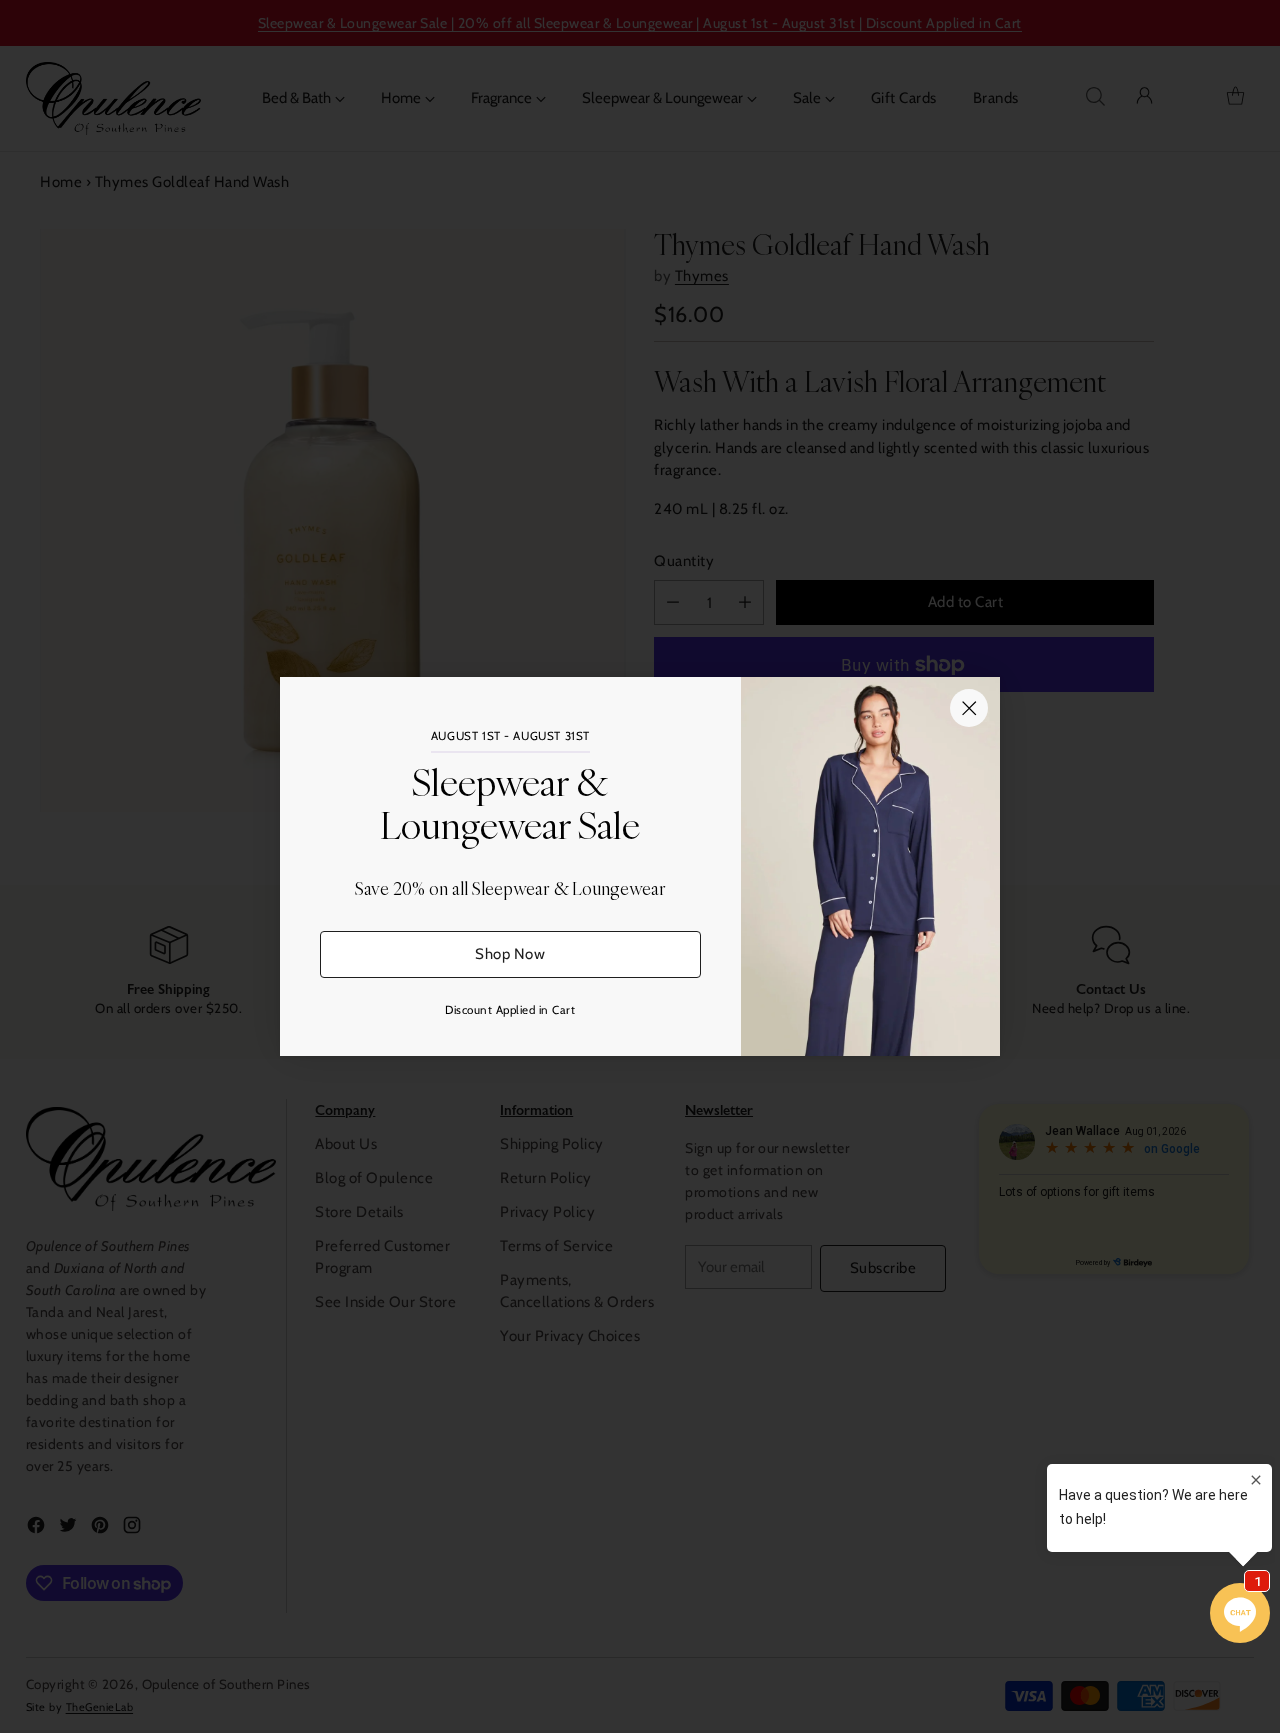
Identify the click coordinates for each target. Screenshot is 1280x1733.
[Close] (969, 708)
